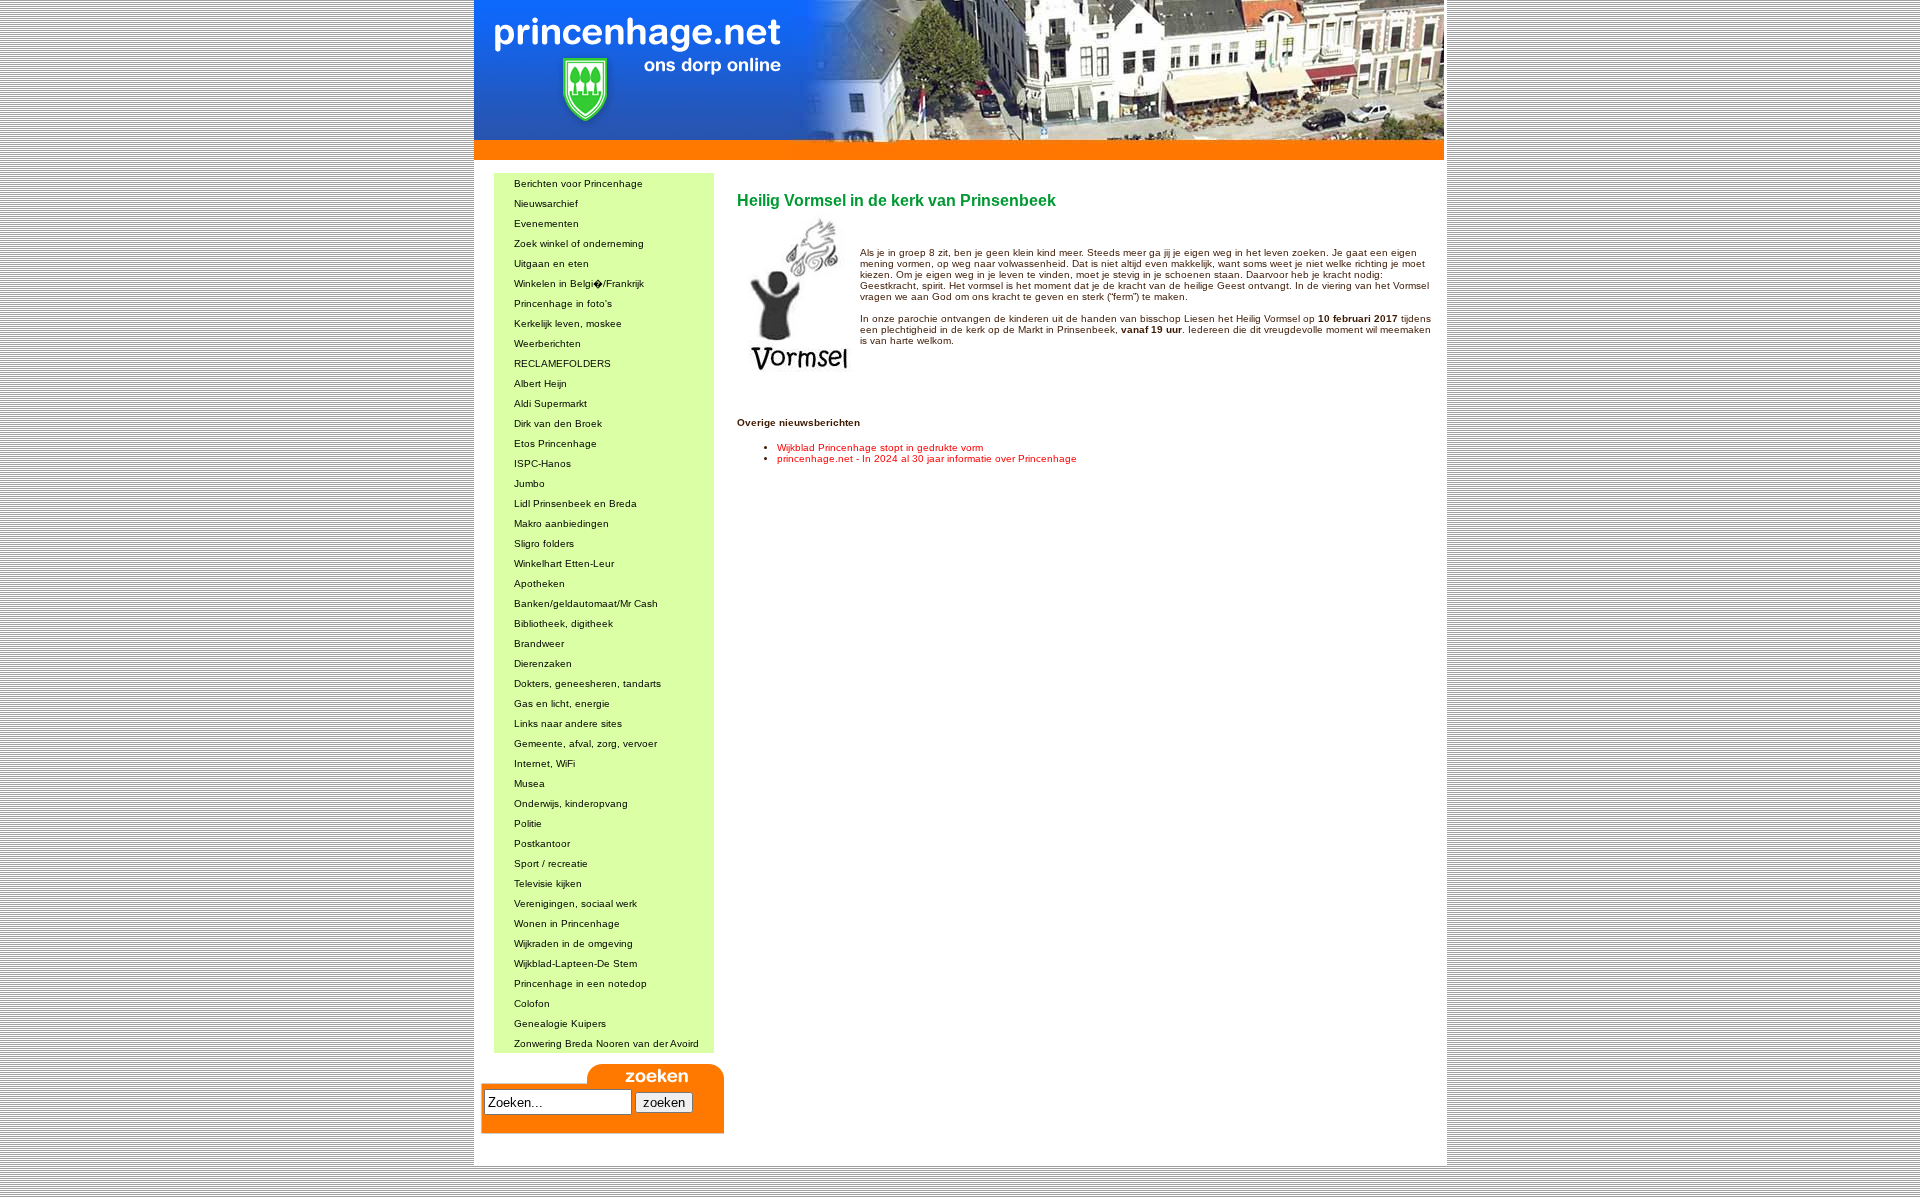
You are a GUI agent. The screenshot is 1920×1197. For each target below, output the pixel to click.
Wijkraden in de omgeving (573, 943)
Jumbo (529, 483)
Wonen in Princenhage (567, 923)
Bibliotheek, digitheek (563, 623)
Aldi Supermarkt (550, 403)
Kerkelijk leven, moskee (568, 323)
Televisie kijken (548, 883)
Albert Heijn (540, 383)
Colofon (532, 1003)
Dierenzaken (543, 663)
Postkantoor (542, 843)
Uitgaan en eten (551, 263)
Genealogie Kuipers (560, 1023)
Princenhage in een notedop (580, 983)
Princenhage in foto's (563, 303)
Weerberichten (547, 343)
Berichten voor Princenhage (578, 183)
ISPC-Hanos (542, 463)
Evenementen (546, 223)
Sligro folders (544, 543)
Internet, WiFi (544, 763)
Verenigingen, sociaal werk (575, 903)
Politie (528, 823)
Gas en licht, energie (562, 703)
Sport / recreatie (551, 863)
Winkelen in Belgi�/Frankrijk (579, 283)
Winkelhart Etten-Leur (564, 563)
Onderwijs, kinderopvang (571, 803)
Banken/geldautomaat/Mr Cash (586, 603)
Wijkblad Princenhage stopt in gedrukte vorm (880, 447)
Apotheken (539, 583)
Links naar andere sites (568, 723)
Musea (529, 783)
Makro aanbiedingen (561, 523)
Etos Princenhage (555, 443)
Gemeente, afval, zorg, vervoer (585, 743)
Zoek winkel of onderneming (579, 243)
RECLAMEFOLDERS (562, 363)
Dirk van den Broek (558, 423)
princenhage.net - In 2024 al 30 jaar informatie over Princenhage (927, 458)
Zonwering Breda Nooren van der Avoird (606, 1043)
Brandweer (539, 643)
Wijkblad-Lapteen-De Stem (575, 963)
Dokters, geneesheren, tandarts (587, 683)
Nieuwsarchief (546, 203)
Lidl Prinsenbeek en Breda (575, 503)
